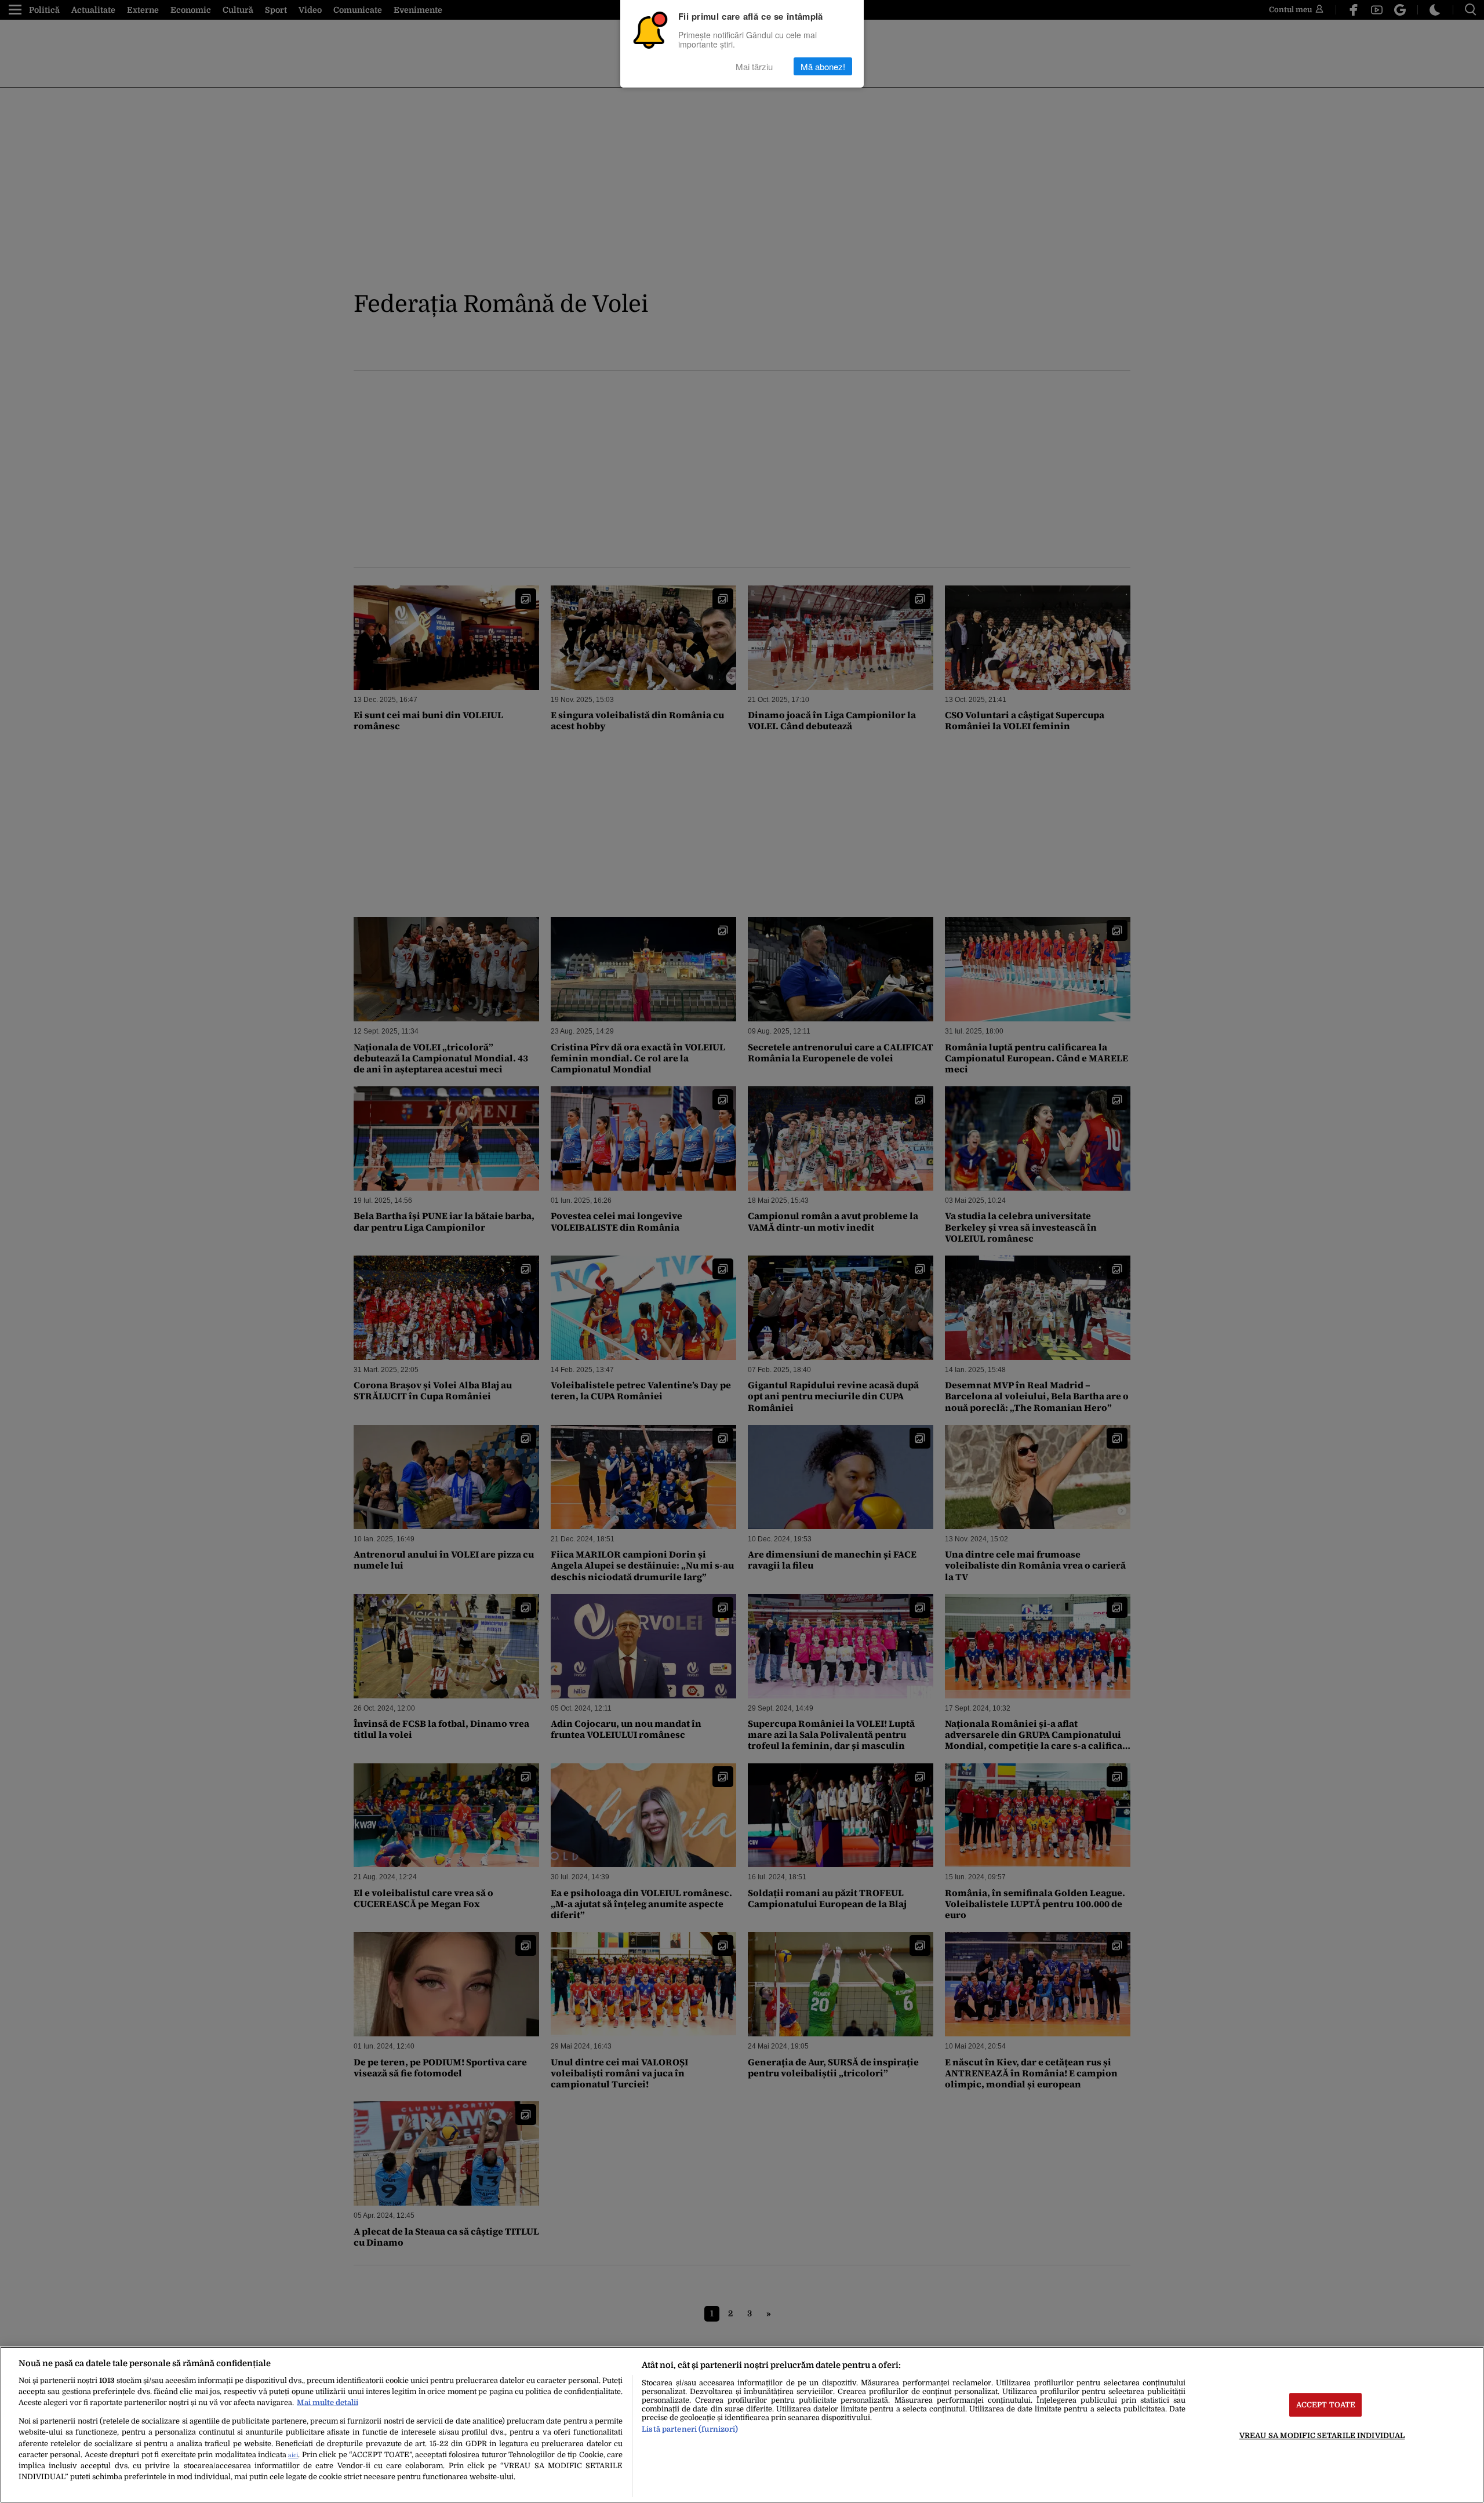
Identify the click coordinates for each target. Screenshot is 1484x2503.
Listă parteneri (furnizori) (690, 2429)
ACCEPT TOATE (1326, 2405)
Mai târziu (754, 66)
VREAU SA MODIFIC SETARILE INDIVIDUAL (1322, 2435)
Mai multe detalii (328, 2402)
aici (293, 2455)
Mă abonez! (823, 66)
